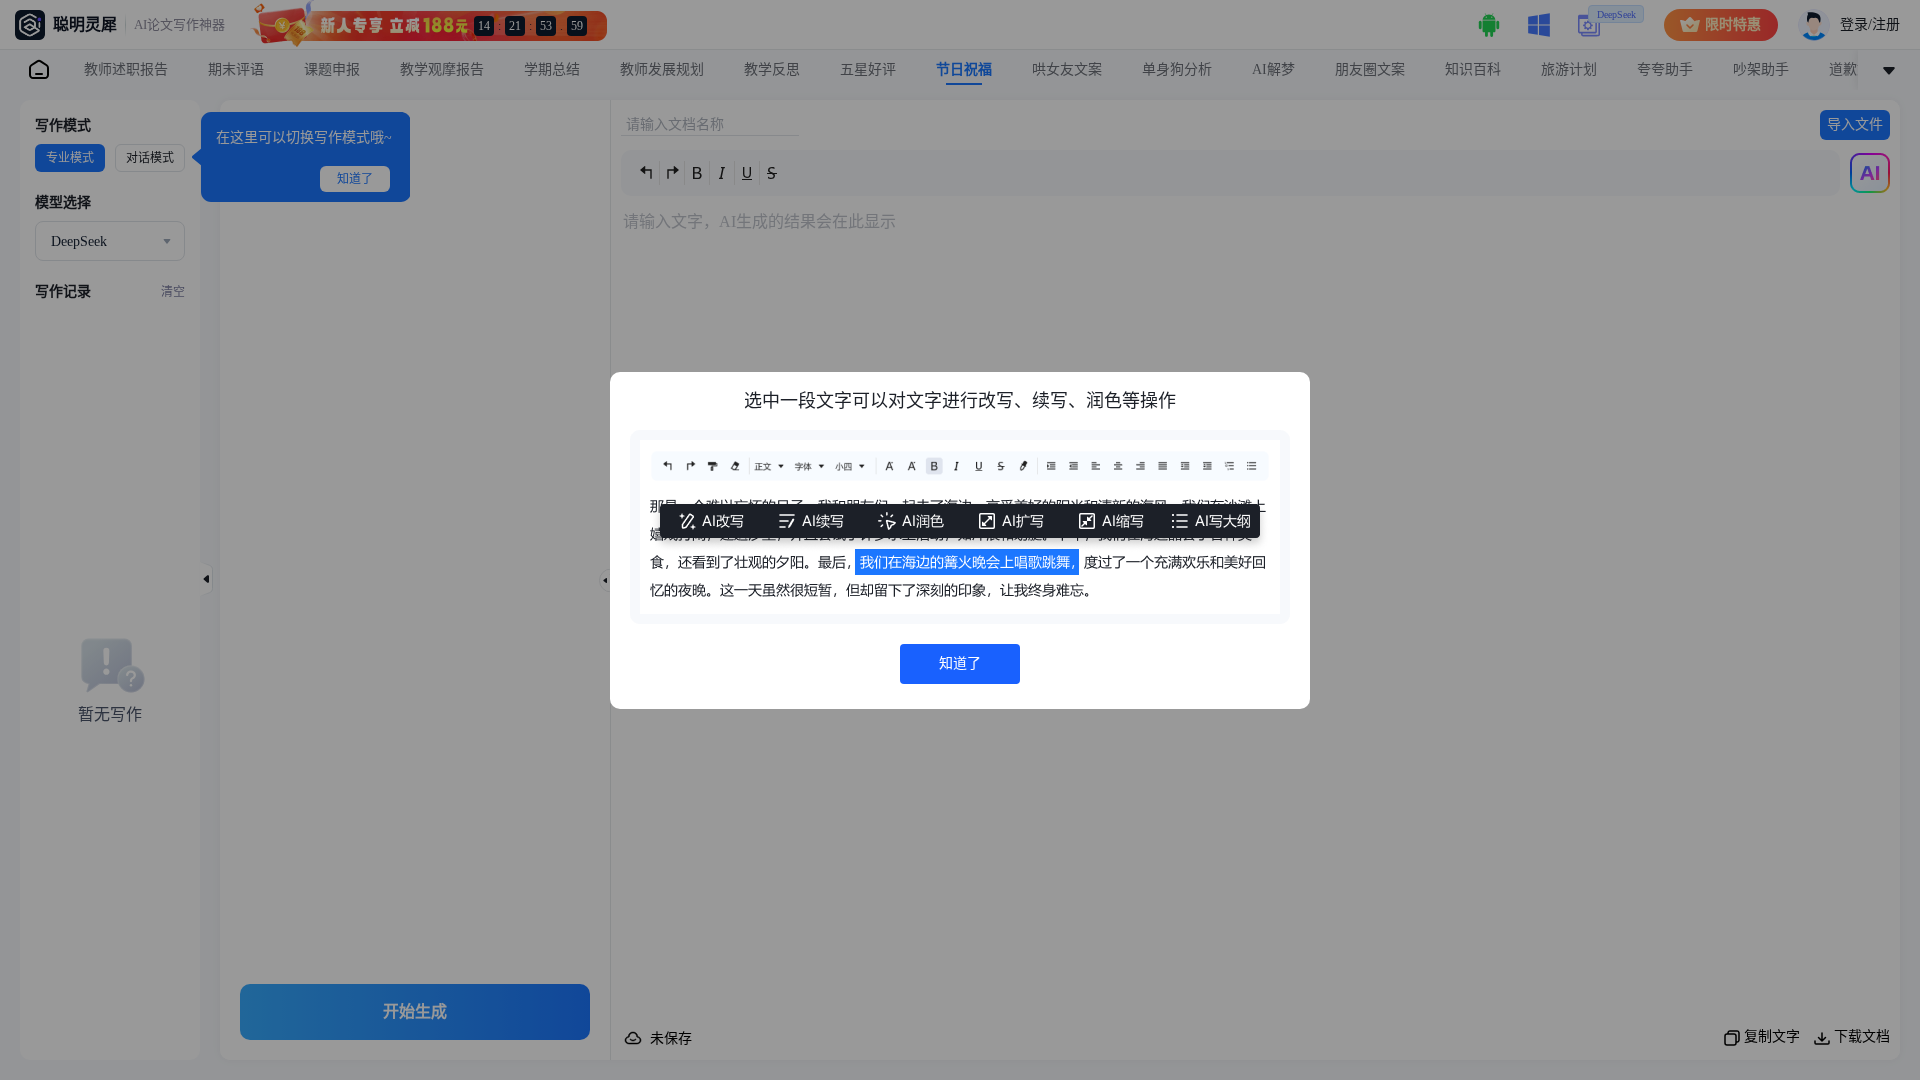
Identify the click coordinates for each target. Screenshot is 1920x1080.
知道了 (960, 663)
